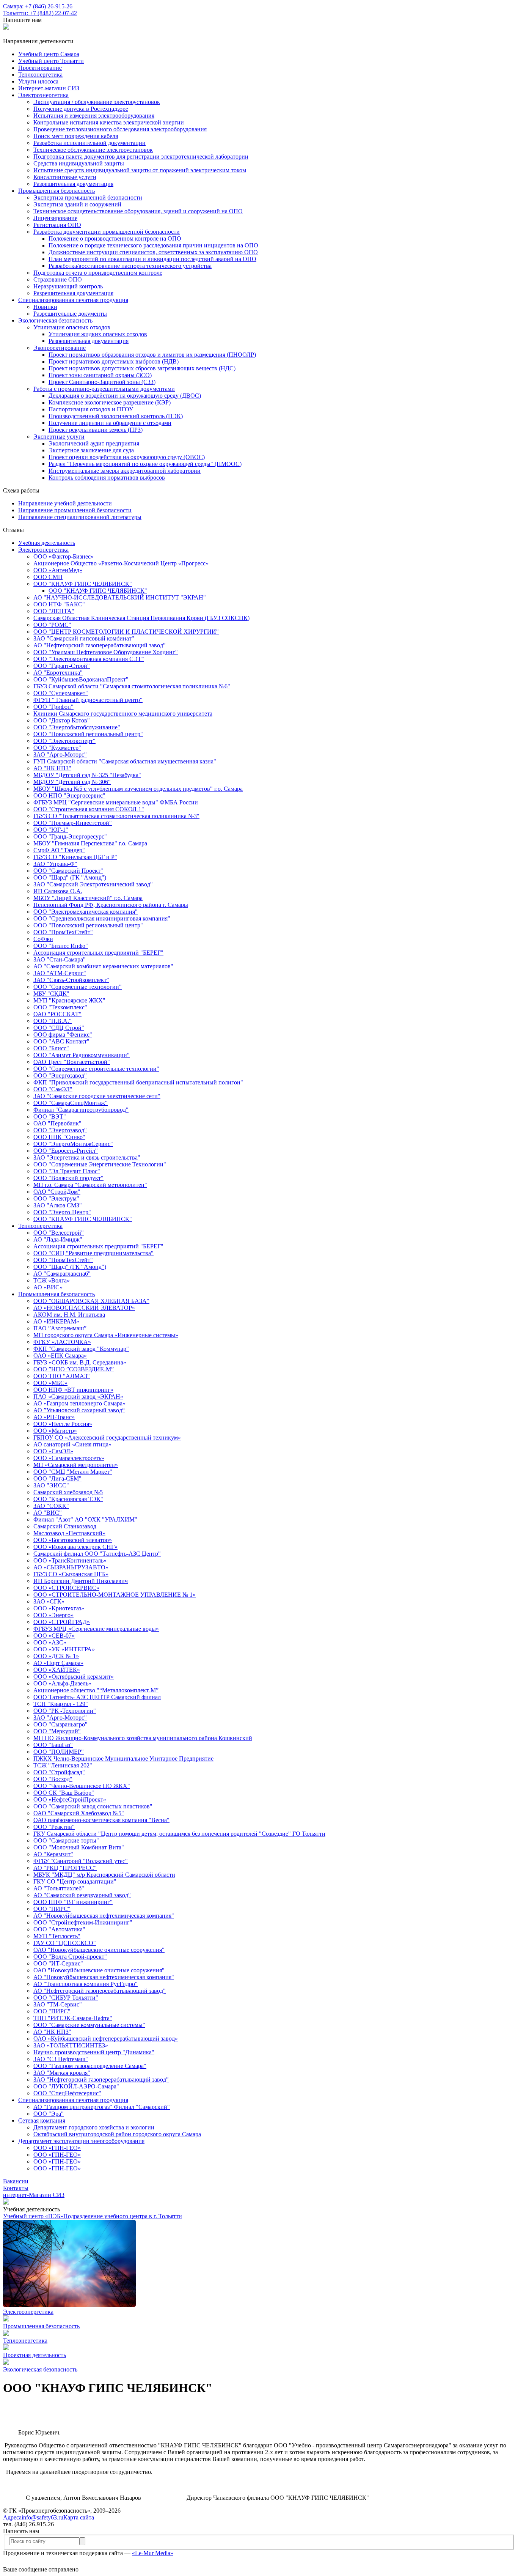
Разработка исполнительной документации (89, 143)
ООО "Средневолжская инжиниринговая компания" (102, 918)
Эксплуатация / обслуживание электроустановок (97, 102)
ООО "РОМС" (52, 625)
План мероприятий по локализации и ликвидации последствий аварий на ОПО (152, 259)
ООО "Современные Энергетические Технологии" (100, 1164)
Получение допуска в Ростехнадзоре (81, 109)
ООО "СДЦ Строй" (59, 1028)
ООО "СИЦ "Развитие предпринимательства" (93, 1253)
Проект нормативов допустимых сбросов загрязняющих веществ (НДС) (142, 368)
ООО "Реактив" (54, 1827)
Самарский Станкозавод (65, 1526)
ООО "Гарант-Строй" (62, 666)
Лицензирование (55, 218)
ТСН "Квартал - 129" (61, 1704)
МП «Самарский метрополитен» (76, 1465)
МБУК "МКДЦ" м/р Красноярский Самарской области (104, 1875)
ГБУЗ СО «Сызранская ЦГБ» (71, 1574)
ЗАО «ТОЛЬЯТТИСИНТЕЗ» (71, 2045)
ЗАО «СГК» (49, 1601)
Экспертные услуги (59, 437)
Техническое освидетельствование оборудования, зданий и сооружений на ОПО (138, 211)
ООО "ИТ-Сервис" (58, 1963)
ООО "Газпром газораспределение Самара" (90, 2066)
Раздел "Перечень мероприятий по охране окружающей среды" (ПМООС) (145, 464)
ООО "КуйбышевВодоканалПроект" (81, 679)
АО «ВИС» (48, 1287)
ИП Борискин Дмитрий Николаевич (81, 1581)
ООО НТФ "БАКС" (59, 604)
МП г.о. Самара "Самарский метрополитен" (90, 1185)
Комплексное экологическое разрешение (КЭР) (110, 402)
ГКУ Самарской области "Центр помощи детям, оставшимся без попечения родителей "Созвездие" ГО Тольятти (179, 1834)
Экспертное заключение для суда (91, 450)
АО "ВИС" (48, 1513)
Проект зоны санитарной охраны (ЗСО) (100, 375)
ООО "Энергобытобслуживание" (77, 727)
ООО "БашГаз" (53, 1745)
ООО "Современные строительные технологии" (96, 1069)
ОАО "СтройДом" (57, 1192)
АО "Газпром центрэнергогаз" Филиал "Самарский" (102, 2107)
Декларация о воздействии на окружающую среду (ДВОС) (125, 396)
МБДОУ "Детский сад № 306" (72, 782)
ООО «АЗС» (50, 1642)
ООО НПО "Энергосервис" (69, 795)
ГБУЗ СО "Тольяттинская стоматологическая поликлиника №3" (116, 816)
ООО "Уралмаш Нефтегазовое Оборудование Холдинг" (106, 652)
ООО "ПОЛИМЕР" (59, 1752)
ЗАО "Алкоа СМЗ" (58, 1205)
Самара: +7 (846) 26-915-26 (38, 6)
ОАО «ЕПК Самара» (60, 1356)
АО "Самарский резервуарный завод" (82, 1895)
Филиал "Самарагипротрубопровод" (81, 1110)
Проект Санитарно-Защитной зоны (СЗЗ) (102, 382)
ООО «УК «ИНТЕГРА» (64, 1649)
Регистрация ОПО (57, 225)
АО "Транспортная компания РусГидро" (86, 1984)
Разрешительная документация (73, 184)
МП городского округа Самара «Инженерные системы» (106, 1335)
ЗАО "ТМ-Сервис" (58, 2004)
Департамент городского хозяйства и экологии (94, 2127)
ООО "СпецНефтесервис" (67, 2093)
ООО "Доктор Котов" (62, 720)
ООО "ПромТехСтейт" (63, 932)
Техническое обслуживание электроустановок (93, 150)
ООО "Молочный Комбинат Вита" (79, 1847)
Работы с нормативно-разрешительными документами (104, 389)
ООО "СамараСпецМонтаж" (71, 1103)
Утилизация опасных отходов (72, 327)
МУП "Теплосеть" (57, 1936)
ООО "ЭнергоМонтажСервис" (73, 1144)
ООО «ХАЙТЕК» (57, 1670)
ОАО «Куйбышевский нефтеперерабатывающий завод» (106, 2039)
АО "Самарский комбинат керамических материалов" (103, 966)
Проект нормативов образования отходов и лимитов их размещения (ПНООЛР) (152, 355)
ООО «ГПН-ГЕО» (57, 2148)
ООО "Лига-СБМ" (57, 1478)
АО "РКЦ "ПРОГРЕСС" (65, 1868)
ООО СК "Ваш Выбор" (64, 1793)
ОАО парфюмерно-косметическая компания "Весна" (101, 1820)
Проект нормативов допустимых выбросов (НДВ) (114, 361)
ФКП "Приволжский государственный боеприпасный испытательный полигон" (138, 1082)
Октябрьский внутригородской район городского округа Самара (117, 2134)
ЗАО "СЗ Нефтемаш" (61, 2059)
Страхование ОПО (58, 279)
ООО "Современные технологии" (78, 987)
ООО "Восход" (53, 1779)
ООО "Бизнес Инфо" (61, 946)
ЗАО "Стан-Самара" (60, 959)
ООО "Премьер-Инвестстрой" (73, 823)
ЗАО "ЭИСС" (51, 1485)
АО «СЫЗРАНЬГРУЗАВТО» (71, 1567)
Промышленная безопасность (57, 191)
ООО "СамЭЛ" (53, 1089)
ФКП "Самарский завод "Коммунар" (81, 1349)
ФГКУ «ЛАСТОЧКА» (62, 1342)
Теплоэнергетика (40, 1226)
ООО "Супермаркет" (61, 693)
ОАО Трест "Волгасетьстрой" (72, 1062)
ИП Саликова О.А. (58, 891)
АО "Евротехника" (58, 673)
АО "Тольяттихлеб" (59, 1888)
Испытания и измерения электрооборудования (94, 116)
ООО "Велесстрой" (59, 1233)
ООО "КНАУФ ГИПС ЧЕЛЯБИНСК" (83, 584)
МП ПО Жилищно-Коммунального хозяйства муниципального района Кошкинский (143, 1738)
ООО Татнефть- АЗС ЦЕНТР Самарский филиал (97, 1697)
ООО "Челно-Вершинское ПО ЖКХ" (82, 1786)
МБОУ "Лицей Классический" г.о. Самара (88, 898)
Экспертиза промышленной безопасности (88, 197)
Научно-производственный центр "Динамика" (94, 2052)
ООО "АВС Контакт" (61, 1041)
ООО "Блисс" (51, 1048)
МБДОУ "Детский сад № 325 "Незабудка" (87, 775)
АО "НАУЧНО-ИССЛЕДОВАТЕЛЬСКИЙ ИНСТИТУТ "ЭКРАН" (120, 597)
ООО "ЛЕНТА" (54, 611)
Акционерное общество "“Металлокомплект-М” (96, 1690)
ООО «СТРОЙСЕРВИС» (66, 1588)
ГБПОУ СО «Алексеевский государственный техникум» (107, 1437)
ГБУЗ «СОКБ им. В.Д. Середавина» (80, 1362)
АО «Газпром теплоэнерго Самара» (79, 1403)
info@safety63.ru (42, 2517)
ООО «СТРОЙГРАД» (62, 1622)
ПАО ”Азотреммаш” (60, 1328)
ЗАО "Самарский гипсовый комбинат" (84, 638)
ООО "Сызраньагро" (60, 1724)
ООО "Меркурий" (57, 1731)
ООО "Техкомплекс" (60, 1007)
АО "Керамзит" (53, 1854)
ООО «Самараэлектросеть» (69, 1458)
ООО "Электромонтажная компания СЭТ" (89, 659)
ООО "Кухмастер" (57, 748)
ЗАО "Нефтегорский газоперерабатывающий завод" (101, 2080)
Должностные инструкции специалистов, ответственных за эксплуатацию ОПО (153, 252)
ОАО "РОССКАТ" (57, 1014)
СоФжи (43, 939)
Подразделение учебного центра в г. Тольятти (123, 2216)
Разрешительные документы (70, 314)
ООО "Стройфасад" (59, 1772)
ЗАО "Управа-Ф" (55, 864)
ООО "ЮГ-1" (51, 830)
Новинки (45, 307)
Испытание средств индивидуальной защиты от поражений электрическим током (140, 170)
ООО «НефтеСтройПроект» (70, 1799)
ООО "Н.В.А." (53, 1021)
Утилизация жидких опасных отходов (98, 334)
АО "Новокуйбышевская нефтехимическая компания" (104, 1916)
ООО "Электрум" (56, 1198)
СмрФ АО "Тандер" (59, 850)
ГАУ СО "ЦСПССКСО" (65, 1943)
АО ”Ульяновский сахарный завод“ (79, 1410)
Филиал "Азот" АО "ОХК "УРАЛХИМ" (85, 1519)
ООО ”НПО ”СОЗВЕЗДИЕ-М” (74, 1369)
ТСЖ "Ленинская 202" (63, 1765)
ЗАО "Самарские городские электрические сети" (97, 1096)
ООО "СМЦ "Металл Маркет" (73, 1472)
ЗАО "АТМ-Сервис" (60, 973)
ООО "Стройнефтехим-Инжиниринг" (83, 1922)
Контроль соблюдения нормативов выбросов (107, 478)
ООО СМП (48, 577)
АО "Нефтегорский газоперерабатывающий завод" (100, 645)
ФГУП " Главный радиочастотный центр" (88, 700)
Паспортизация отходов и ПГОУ (91, 409)
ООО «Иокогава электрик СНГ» (75, 1547)
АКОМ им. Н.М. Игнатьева (69, 1315)
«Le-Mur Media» (153, 2553)
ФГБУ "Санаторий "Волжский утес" (81, 1861)
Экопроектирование (60, 348)
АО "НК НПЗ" (52, 768)
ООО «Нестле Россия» (63, 1424)
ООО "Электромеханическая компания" (86, 912)
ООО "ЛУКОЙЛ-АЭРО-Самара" (76, 2086)
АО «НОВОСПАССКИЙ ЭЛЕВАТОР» (84, 1308)
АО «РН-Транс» (54, 1417)
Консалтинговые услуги (65, 177)
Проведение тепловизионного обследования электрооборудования (120, 129)
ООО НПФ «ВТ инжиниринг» (73, 1390)
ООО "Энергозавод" (60, 1076)
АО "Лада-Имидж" (58, 1239)
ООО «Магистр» (55, 1431)
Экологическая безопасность (55, 320)
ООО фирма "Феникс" (63, 1035)
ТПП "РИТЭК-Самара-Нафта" (73, 2018)
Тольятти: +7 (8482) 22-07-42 (40, 13)
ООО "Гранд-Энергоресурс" (70, 836)
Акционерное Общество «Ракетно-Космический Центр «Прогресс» (121, 563)
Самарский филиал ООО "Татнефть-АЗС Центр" (97, 1554)
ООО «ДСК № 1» (56, 1656)
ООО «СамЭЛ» (53, 1451)
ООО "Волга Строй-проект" (70, 1957)
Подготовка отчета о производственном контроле (98, 273)
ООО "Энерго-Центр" (62, 1212)
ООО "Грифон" (53, 707)
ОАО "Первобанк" (57, 1123)
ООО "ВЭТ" (50, 1116)
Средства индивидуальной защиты (79, 163)
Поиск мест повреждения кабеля (76, 136)
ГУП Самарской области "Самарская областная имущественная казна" (125, 761)
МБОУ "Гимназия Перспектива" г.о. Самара (90, 843)
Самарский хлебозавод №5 (68, 1492)
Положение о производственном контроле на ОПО (115, 238)
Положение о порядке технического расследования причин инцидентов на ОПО (153, 245)
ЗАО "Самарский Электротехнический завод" (93, 884)
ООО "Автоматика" (59, 1929)
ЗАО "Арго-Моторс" (60, 755)
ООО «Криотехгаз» (59, 1608)
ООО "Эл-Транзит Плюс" (67, 1171)
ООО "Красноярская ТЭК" (68, 1499)
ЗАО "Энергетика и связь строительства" (87, 1157)
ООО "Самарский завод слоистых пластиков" (93, 1806)
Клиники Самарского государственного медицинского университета (123, 714)
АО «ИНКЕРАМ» (56, 1321)
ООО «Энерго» (53, 1615)
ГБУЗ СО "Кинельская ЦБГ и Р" (75, 857)
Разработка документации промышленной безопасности (107, 232)
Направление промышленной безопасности (75, 510)
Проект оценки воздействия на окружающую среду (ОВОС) (127, 457)
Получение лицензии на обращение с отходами (110, 423)
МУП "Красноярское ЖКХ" (69, 1000)
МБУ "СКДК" (51, 994)
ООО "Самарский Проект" (68, 871)
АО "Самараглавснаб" (62, 1274)
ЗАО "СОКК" (51, 1506)
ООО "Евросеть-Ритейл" (66, 1151)
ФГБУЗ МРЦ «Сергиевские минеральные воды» (96, 1629)
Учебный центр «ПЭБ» (33, 2216)
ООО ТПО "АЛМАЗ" (62, 1376)
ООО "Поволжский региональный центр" (88, 734)
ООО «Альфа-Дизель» (62, 1683)
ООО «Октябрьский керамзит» (74, 1677)
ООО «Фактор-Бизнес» (64, 556)
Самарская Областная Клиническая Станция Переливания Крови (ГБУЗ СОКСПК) (141, 618)
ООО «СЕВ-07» (54, 1636)
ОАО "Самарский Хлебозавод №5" (79, 1813)
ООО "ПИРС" (52, 1909)
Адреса (12, 2517)
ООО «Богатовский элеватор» (73, 1540)
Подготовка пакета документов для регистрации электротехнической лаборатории (141, 157)
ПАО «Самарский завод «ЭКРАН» (78, 1397)
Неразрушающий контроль (68, 286)
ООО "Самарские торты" (66, 1840)
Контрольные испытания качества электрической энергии (109, 122)
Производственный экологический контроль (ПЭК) (116, 416)
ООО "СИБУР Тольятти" (66, 1998)
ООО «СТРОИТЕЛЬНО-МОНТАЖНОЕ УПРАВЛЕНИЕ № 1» (115, 1595)
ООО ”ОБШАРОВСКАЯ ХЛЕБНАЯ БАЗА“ (91, 1301)
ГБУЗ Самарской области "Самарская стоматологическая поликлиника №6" (132, 686)
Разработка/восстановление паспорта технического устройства (130, 266)
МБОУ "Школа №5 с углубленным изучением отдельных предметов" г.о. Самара (138, 789)
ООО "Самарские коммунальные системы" (89, 2025)
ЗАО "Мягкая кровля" (62, 2073)
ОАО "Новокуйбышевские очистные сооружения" (99, 1950)
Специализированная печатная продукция (73, 300)
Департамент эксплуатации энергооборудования (81, 2141)
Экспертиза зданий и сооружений (77, 204)
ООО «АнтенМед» (58, 570)
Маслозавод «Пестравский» (69, 1533)
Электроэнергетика (43, 95)
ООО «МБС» (50, 1383)
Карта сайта (79, 2517)
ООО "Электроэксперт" (64, 741)
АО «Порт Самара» (58, 1663)
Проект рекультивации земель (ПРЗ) (96, 430)
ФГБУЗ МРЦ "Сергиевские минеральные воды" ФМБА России (116, 802)
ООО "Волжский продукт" (68, 1178)
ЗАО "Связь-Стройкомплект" (71, 980)
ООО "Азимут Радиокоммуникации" (82, 1055)
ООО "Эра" (49, 2114)
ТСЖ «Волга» (52, 1280)
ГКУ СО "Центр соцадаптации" (75, 1881)
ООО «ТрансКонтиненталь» (70, 1560)
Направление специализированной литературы (80, 517)
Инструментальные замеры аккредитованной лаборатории (125, 471)
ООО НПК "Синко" (59, 1137)
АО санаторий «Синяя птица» (72, 1444)
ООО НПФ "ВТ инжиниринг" (73, 1902)
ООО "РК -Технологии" (65, 1711)
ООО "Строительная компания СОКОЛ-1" (89, 809)
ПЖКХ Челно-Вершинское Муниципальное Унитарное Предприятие (123, 1759)
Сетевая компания (42, 2120)
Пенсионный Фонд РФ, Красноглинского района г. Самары (111, 905)
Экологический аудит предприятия (94, 443)
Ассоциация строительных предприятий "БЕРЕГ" (98, 953)
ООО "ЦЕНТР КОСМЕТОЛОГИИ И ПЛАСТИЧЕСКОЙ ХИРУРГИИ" (126, 632)
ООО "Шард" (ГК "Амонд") (70, 877)
